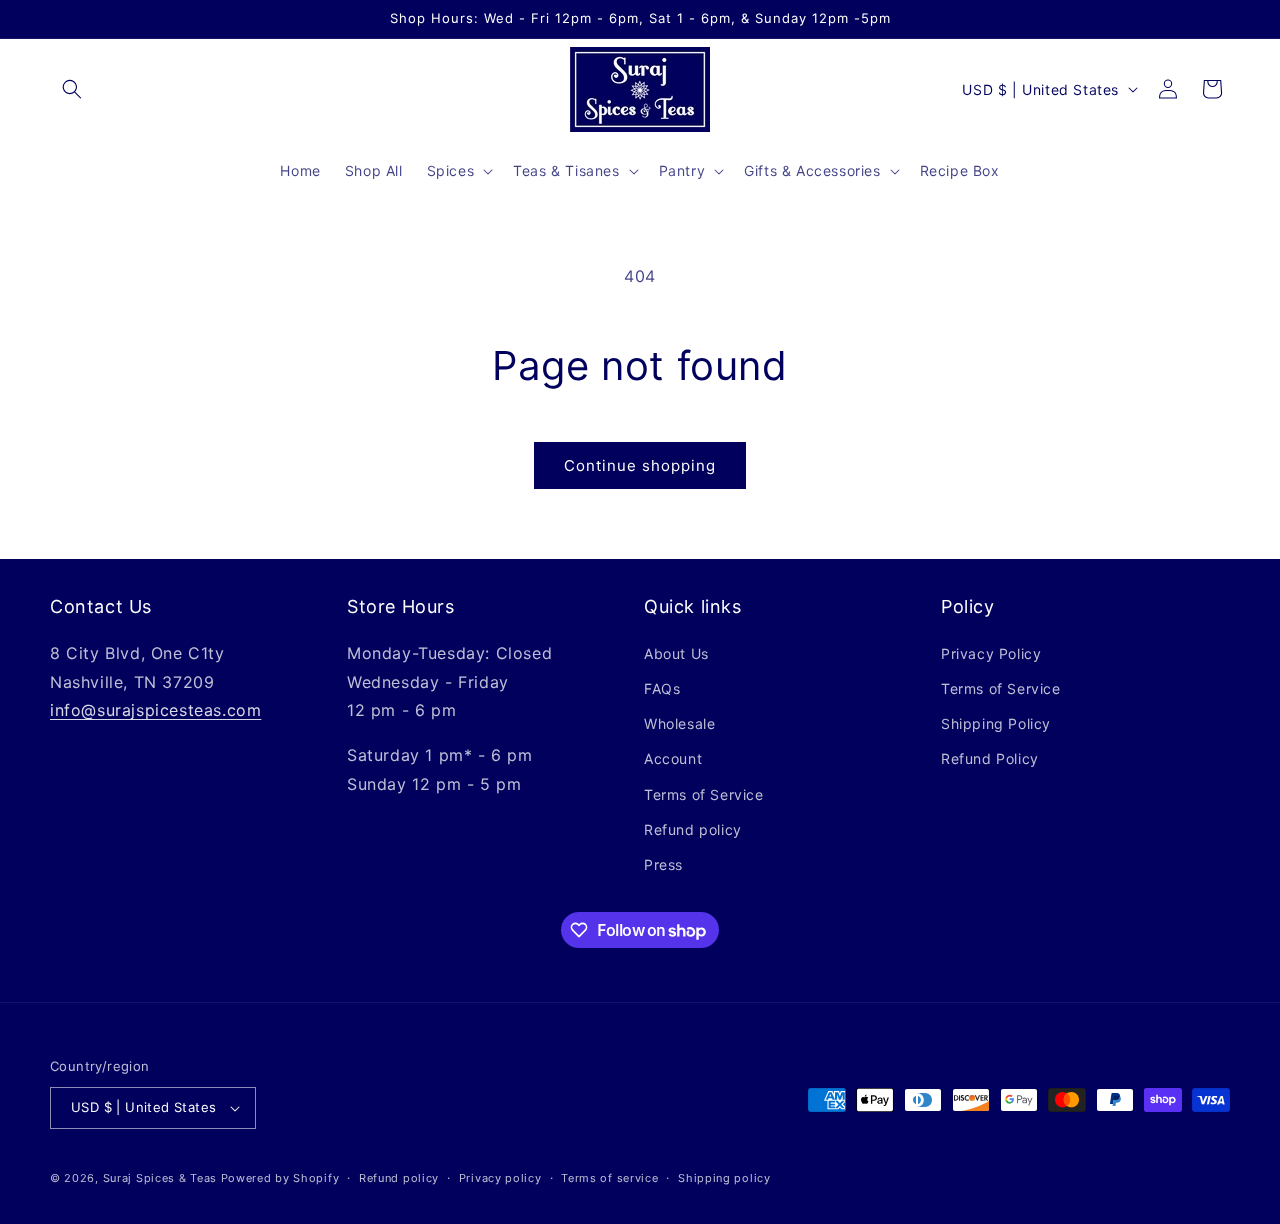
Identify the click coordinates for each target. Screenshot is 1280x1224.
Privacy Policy (991, 653)
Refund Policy (990, 758)
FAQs (662, 688)
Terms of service (609, 1178)
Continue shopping (640, 465)
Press (663, 864)
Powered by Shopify (280, 1178)
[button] (72, 89)
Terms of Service (704, 794)
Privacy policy (500, 1178)
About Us (676, 653)
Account (673, 758)
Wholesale (679, 723)
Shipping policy (724, 1178)
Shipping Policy (996, 723)
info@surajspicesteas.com (155, 710)
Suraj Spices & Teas (160, 1178)
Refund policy (693, 829)
